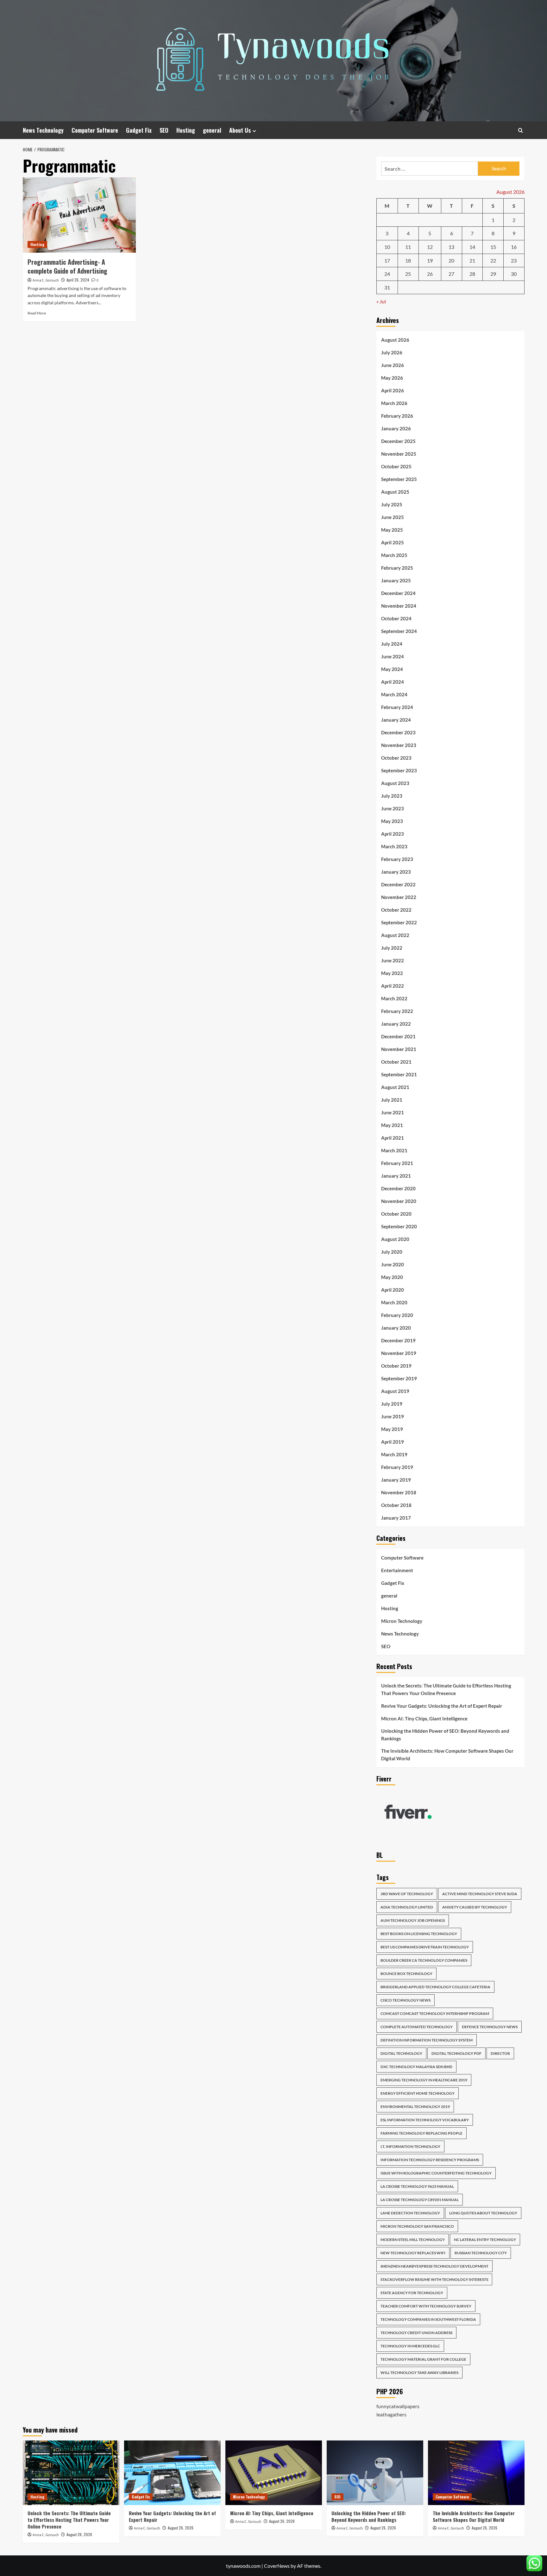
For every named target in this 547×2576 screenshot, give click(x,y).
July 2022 (392, 948)
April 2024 (393, 682)
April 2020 (393, 1290)
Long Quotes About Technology (483, 2213)
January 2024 (396, 720)
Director (500, 2053)
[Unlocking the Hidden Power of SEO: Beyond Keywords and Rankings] (375, 2473)
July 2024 (392, 644)
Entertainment (397, 1570)
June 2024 (393, 656)
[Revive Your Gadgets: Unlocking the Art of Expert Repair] (172, 2473)
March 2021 (394, 1150)
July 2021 (392, 1100)
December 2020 (398, 1188)
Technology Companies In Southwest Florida (428, 2319)
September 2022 (399, 922)
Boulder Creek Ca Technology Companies (424, 1960)
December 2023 (398, 732)
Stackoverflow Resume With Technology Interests (434, 2279)
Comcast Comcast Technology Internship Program (435, 2013)
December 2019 (398, 1340)
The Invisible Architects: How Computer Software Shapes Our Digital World (447, 1755)
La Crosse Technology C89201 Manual (420, 2200)
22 (493, 260)
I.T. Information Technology (410, 2146)
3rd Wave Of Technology (407, 1894)
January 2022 (396, 1024)
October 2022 (396, 910)
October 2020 (396, 1214)
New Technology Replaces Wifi (413, 2253)
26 (430, 274)
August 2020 (395, 1239)
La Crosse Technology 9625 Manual (417, 2186)
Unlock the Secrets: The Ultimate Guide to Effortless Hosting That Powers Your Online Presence (446, 1689)
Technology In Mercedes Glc (410, 2346)
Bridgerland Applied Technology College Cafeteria (435, 1987)
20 (451, 260)
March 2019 (394, 1454)
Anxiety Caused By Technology (475, 1907)
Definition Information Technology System (427, 2040)
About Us (240, 130)
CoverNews (277, 2566)
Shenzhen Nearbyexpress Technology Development (434, 2266)
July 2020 (392, 1252)
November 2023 (399, 745)
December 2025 (398, 441)
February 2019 (397, 1467)
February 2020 (397, 1315)
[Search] (521, 130)
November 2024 (399, 606)
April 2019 (393, 1442)
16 (514, 247)
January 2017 (396, 1518)
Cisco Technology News (406, 2000)
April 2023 (393, 834)
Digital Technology (401, 2053)
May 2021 (392, 1125)
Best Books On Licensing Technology (419, 1934)
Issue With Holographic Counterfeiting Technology (436, 2173)
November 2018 (399, 1492)
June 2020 (393, 1264)
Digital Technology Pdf (456, 2053)
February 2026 (397, 416)
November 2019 (399, 1353)
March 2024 (394, 694)
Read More (37, 313)
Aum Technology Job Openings (413, 1920)
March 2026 (394, 403)
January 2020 (396, 1328)
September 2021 (399, 1074)
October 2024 (396, 618)
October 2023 (396, 758)
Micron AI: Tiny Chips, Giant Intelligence (424, 1718)
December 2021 (398, 1036)
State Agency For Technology (412, 2293)
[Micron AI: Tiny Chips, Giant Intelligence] (274, 2473)
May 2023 (392, 821)
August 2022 (395, 935)
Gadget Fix (139, 130)
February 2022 (397, 1011)
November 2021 (399, 1049)
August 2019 (395, 1391)
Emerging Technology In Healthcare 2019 (424, 2080)
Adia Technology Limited (407, 1907)
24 (387, 274)
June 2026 (393, 365)
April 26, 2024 (78, 280)
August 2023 (395, 783)
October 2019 (396, 1366)
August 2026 (395, 340)
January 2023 (396, 872)
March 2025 (394, 555)
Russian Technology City (481, 2253)
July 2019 (392, 1404)
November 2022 (399, 897)
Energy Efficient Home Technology (418, 2093)
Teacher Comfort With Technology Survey (426, 2306)
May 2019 (392, 1429)
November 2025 (399, 454)
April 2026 (393, 390)
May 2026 (392, 378)
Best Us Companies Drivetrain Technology (425, 1947)
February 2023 (397, 859)
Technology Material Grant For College (423, 2359)
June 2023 (393, 808)
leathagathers (391, 2414)
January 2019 (396, 1480)
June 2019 (393, 1416)
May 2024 (392, 669)
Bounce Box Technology (406, 1974)
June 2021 (393, 1112)
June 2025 (393, 517)
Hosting (186, 130)
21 (472, 260)
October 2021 (396, 1062)
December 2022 (398, 884)
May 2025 (392, 530)
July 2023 (392, 796)
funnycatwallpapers (398, 2406)
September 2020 (399, 1226)
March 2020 (394, 1302)
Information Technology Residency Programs (430, 2160)
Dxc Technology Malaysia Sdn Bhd (416, 2067)
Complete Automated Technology (417, 2027)
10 (387, 247)
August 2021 (395, 1087)
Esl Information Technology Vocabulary (425, 2120)
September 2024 (399, 631)
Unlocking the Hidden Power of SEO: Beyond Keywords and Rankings (445, 1735)
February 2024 (397, 707)
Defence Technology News (490, 2027)
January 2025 (396, 580)
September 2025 (399, 479)
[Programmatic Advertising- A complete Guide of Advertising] (79, 215)
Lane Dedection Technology (410, 2213)
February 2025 (397, 568)
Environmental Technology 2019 (415, 2107)
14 (472, 247)
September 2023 (399, 770)
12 (430, 247)
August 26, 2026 (79, 2534)
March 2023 (394, 846)
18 (408, 260)
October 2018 (396, 1505)
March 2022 (394, 998)
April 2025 (393, 542)
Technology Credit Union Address (416, 2333)
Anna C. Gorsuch (46, 280)
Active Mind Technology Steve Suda (480, 1894)
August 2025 (395, 492)
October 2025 (396, 466)
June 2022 (393, 960)
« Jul (381, 301)
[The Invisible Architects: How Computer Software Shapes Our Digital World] (476, 2473)
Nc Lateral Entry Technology (485, 2240)
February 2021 (397, 1163)
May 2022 (392, 973)
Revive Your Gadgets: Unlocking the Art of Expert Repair (442, 1706)
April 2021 (393, 1138)
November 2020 (399, 1201)
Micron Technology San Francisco (417, 2226)
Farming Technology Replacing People (421, 2133)
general (212, 130)
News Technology (43, 130)
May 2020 (392, 1277)
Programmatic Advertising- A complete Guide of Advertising (67, 266)
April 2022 (393, 986)
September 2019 (399, 1378)
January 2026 (396, 428)
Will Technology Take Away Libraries (419, 2373)
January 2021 (396, 1176)
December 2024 (398, 593)
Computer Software (95, 130)
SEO (164, 130)
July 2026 (392, 352)
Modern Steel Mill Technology (413, 2240)
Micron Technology (402, 1621)
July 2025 (392, 504)
